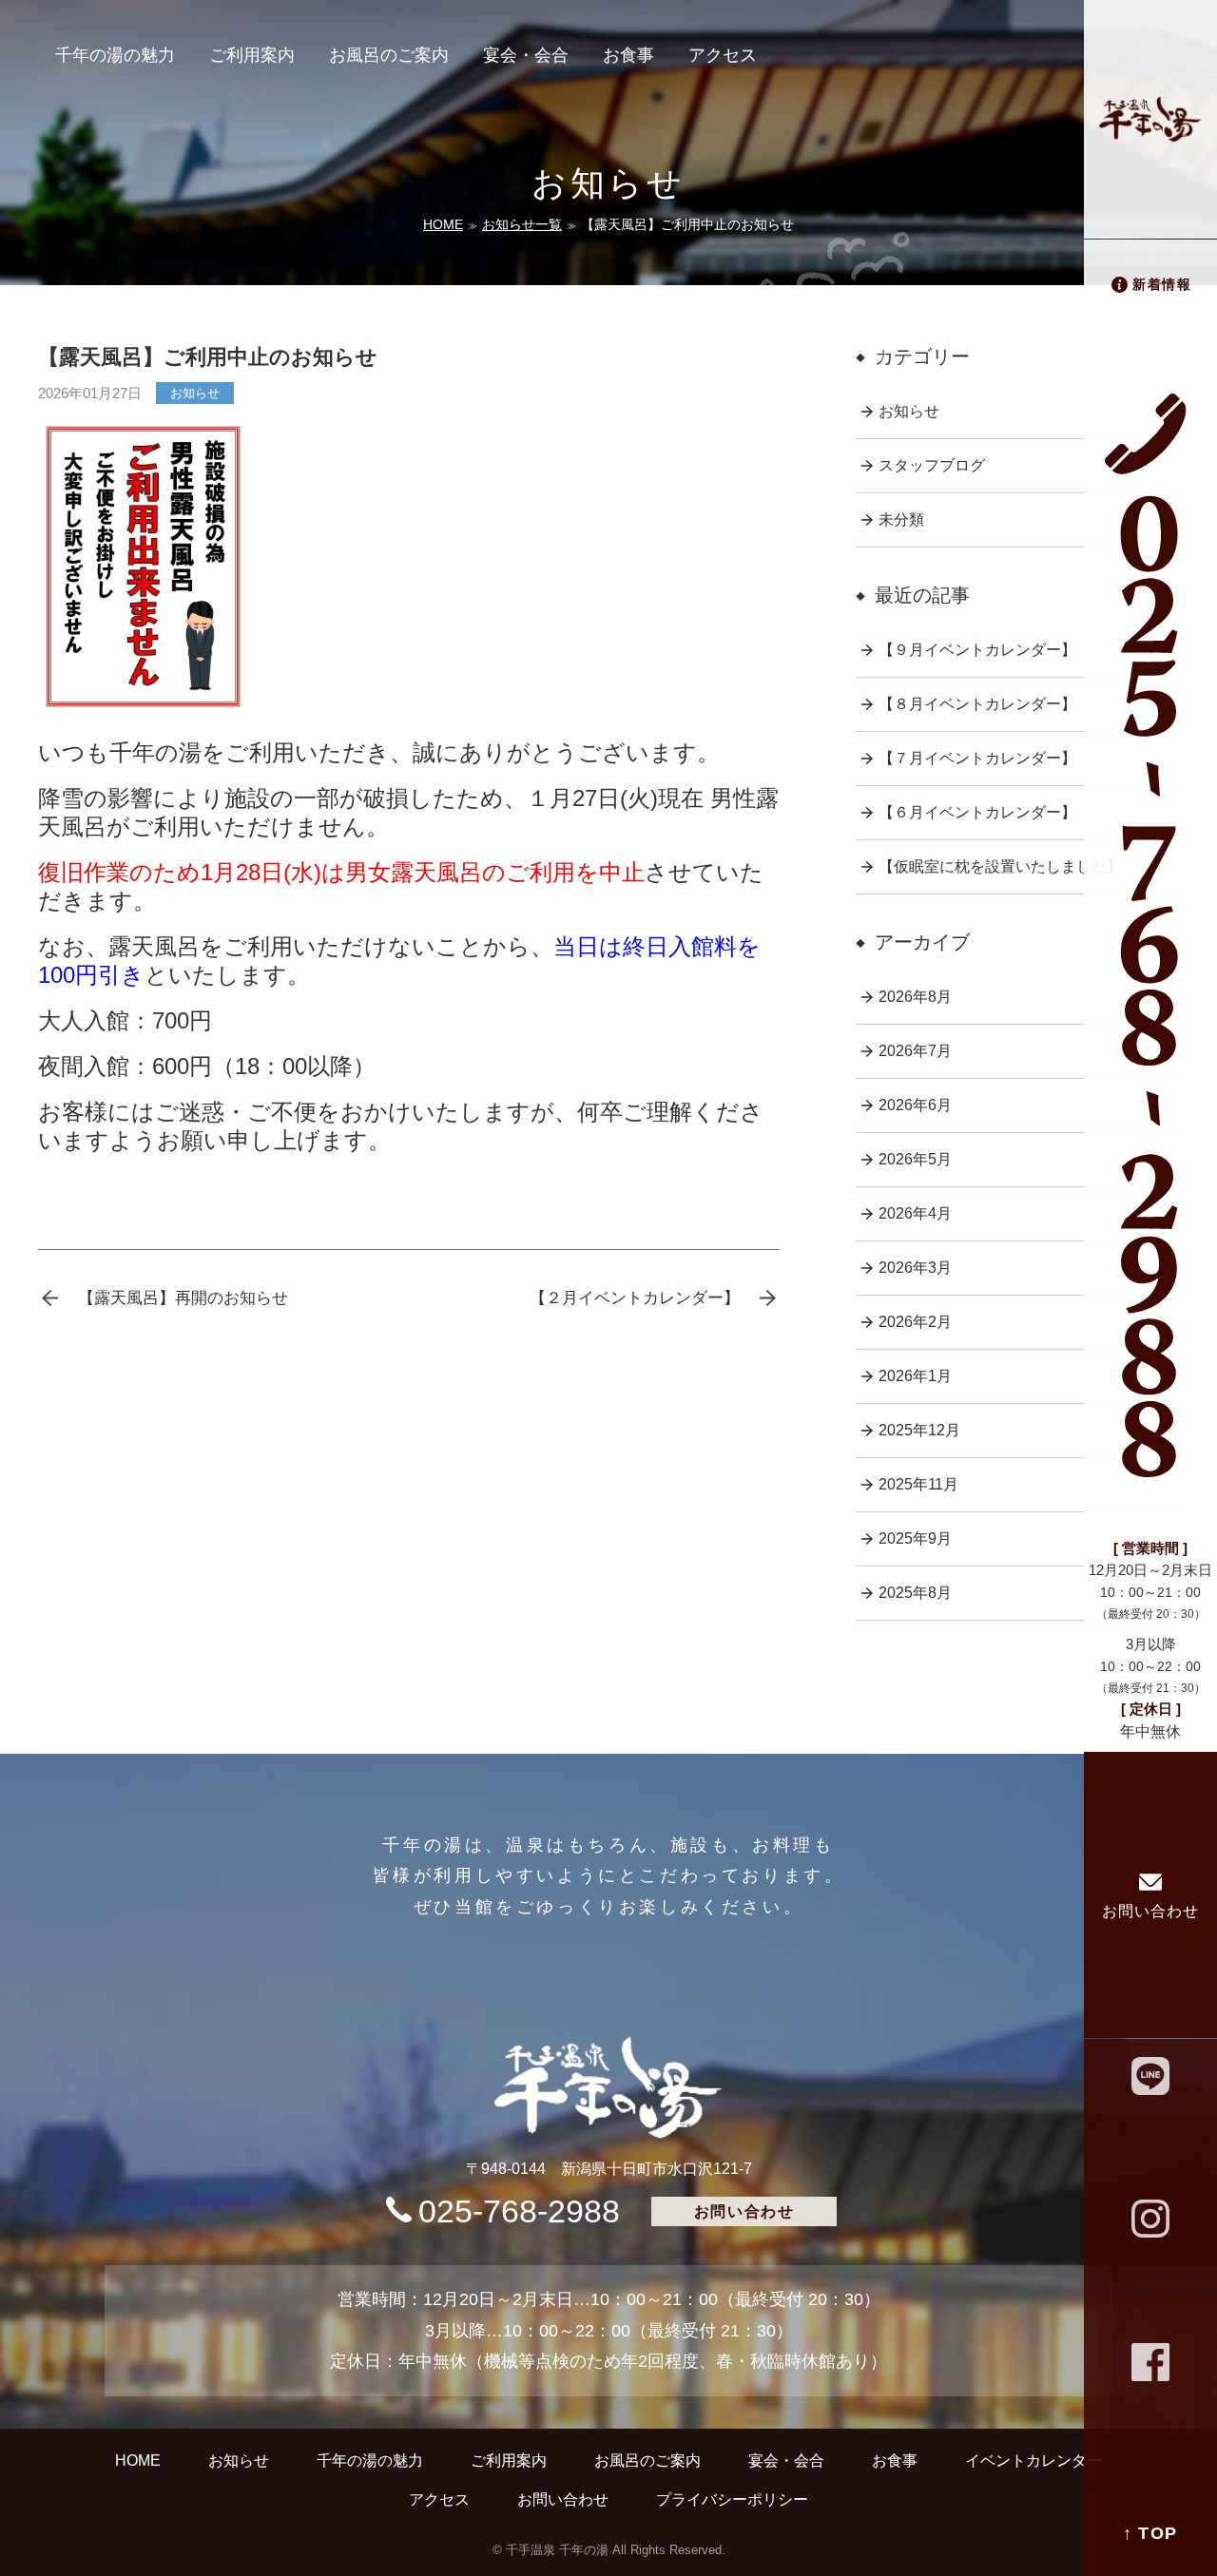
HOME (443, 224)
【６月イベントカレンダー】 (977, 812)
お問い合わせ (1150, 1911)
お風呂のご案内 (389, 55)
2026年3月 (915, 1268)
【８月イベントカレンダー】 (977, 704)
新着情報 (1162, 284)
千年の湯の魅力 (115, 55)
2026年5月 (915, 1159)
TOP (1158, 2533)
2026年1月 (915, 1376)
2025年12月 (919, 1430)
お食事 (628, 55)
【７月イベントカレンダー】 (977, 758)
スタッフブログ (932, 465)
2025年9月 (915, 1538)
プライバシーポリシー (732, 2499)
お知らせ (195, 393)
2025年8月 (915, 1593)
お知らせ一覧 (522, 224)
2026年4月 (915, 1213)
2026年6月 (915, 1105)
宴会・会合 (526, 55)
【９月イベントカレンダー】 (977, 650)
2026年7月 (915, 1051)
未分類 (901, 519)
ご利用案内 (252, 55)
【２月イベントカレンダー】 (635, 1298)
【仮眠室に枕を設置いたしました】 (1000, 866)
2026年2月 (915, 1322)
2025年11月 (918, 1484)
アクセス (723, 55)
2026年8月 (915, 997)
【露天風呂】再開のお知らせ (183, 1298)
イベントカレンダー (1033, 2460)
